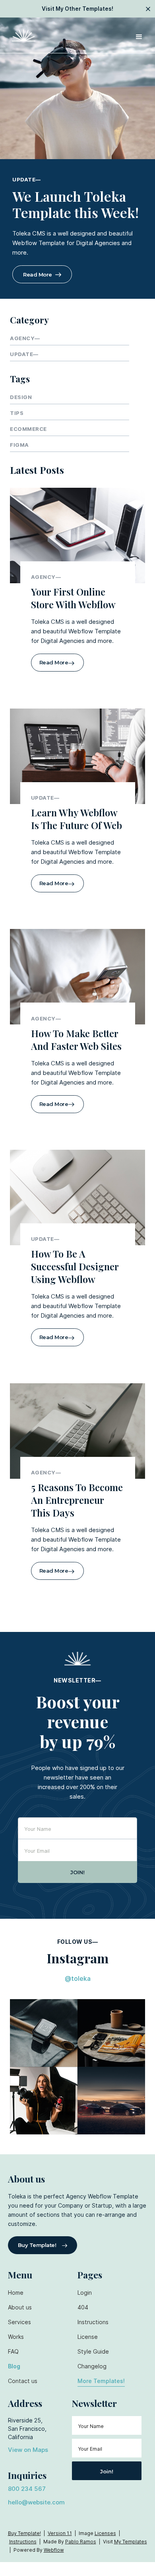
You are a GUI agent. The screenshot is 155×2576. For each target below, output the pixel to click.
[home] (22, 35)
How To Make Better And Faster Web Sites (76, 1040)
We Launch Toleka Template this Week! (76, 204)
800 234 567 (27, 2489)
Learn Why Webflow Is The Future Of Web (77, 819)
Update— (27, 179)
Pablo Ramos (81, 2542)
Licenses (105, 2533)
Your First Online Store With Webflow (73, 598)
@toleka (78, 1978)
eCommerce (28, 429)
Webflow (54, 2550)
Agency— (25, 338)
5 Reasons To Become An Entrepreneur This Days (77, 1500)
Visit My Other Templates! (77, 9)
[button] (139, 35)
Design (21, 397)
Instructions (23, 2542)
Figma (19, 445)
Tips (17, 413)
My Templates (131, 2542)
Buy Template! (24, 2533)
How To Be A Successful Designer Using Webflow (75, 1266)
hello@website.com (36, 2502)
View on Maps (28, 2450)
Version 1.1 (60, 2533)
